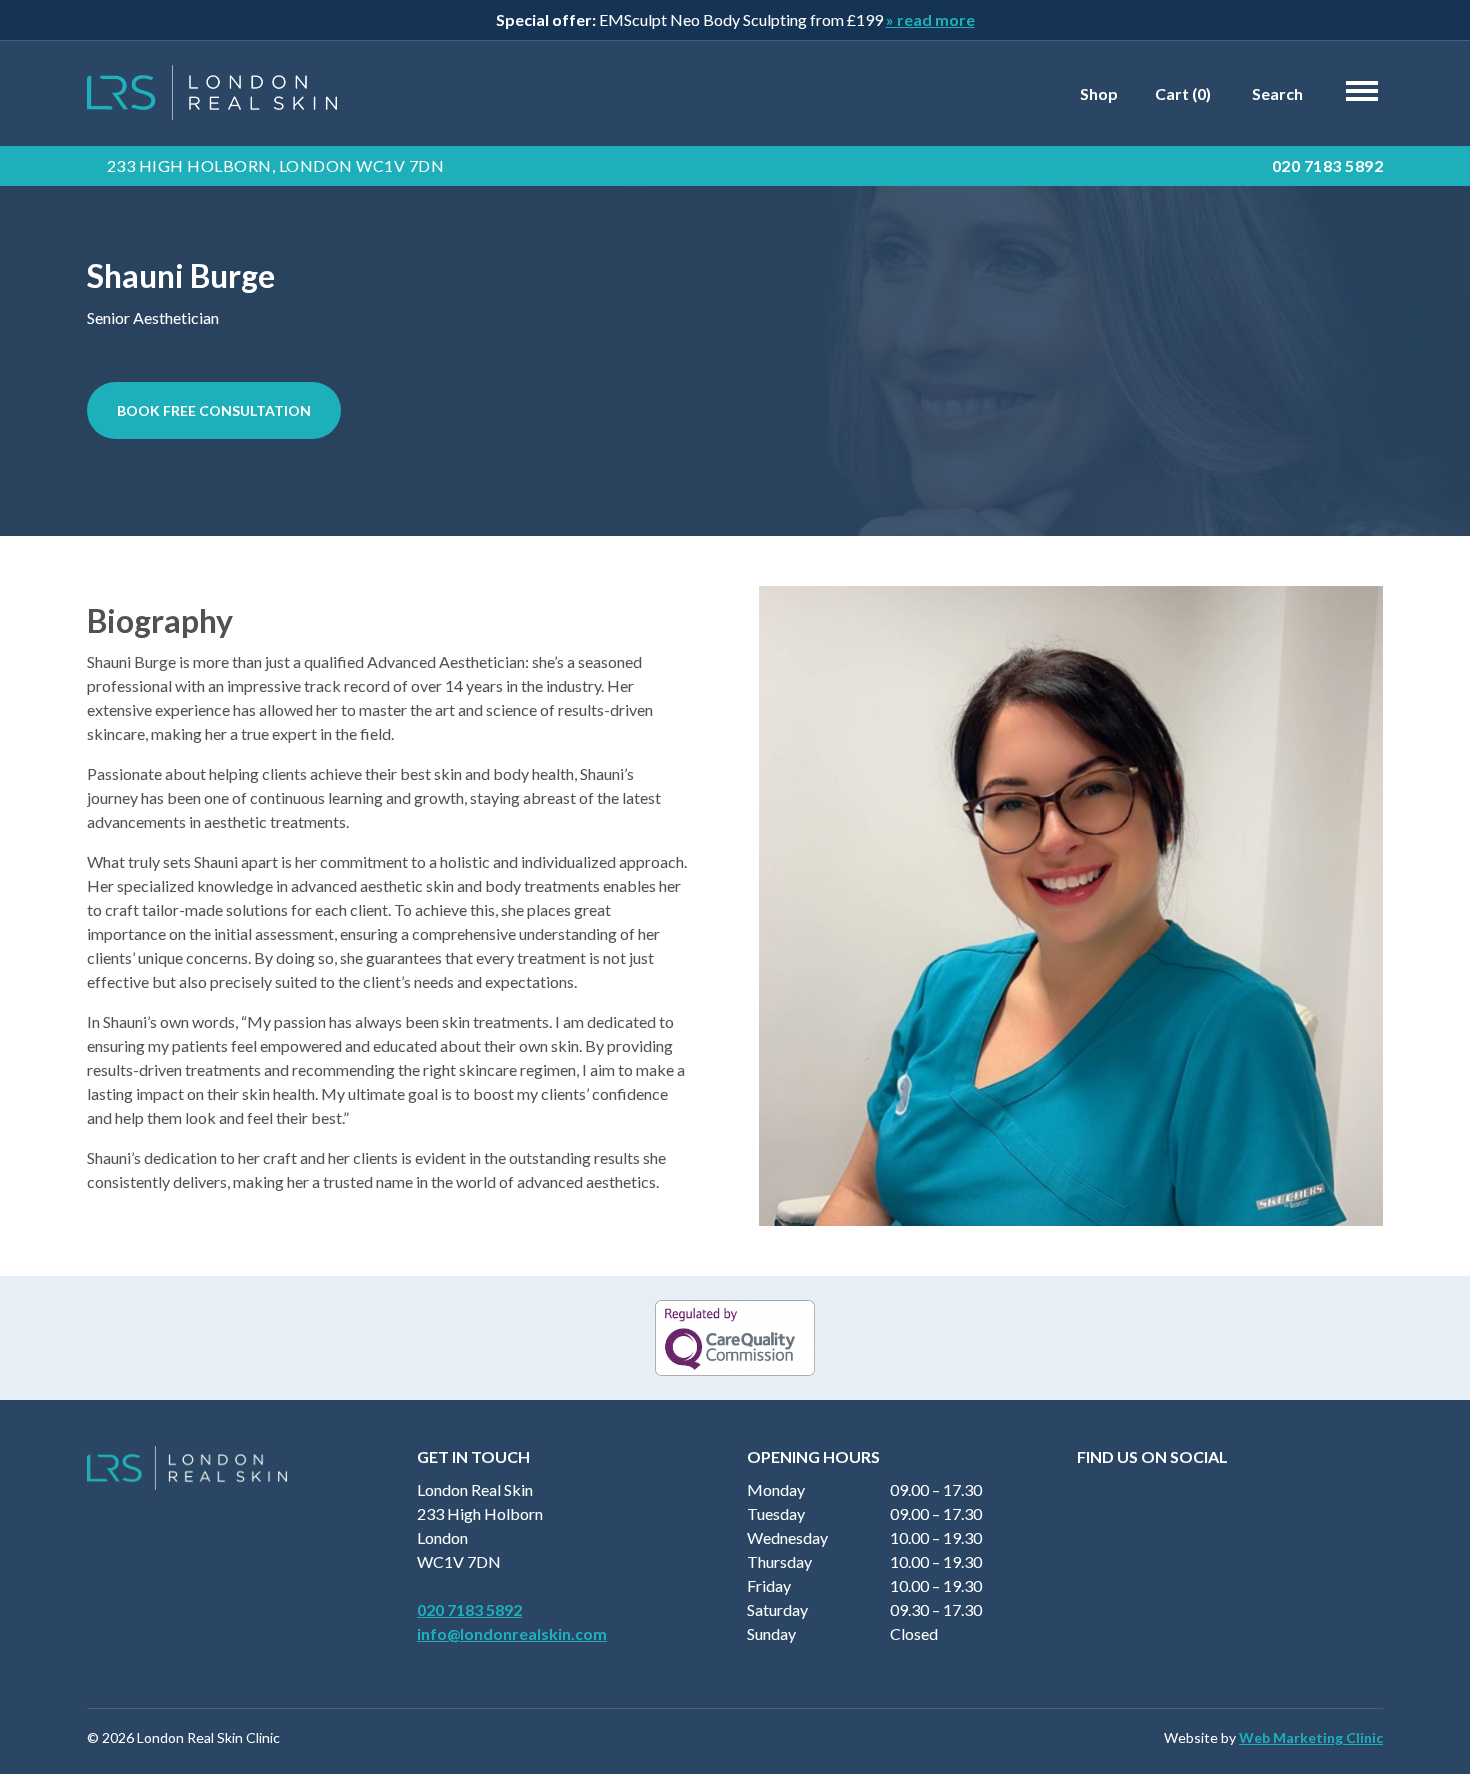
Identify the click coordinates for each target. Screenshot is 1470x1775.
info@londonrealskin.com (512, 1633)
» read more (930, 19)
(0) (1181, 93)
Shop (1097, 93)
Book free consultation (214, 410)
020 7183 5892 (1328, 165)
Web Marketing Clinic (1311, 1737)
